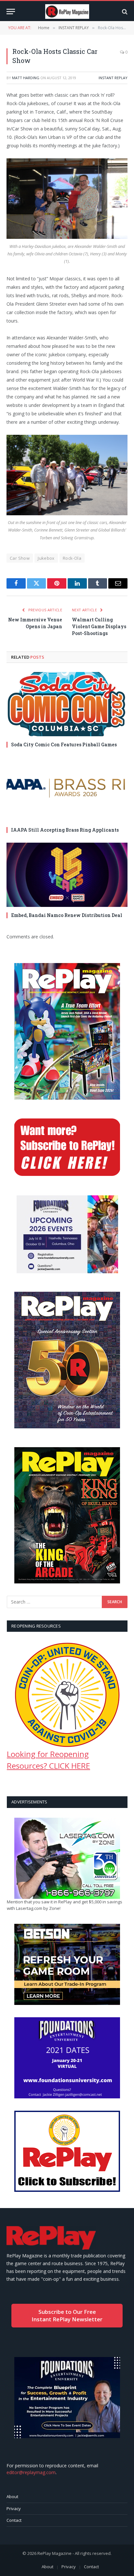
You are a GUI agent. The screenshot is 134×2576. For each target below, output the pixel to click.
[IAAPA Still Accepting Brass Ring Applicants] (67, 789)
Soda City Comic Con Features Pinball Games (64, 745)
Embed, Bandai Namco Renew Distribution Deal (67, 915)
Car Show (20, 558)
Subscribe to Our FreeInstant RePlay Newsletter (67, 2315)
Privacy (14, 2509)
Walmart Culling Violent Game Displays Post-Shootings (99, 626)
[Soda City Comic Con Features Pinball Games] (67, 704)
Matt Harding (26, 78)
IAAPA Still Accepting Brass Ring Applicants (65, 830)
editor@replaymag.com (31, 2472)
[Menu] (11, 12)
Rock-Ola (72, 558)
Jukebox (46, 558)
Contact (14, 2520)
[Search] (124, 12)
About (12, 2497)
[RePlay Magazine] (67, 12)
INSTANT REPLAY (113, 78)
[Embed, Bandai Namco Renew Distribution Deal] (67, 875)
